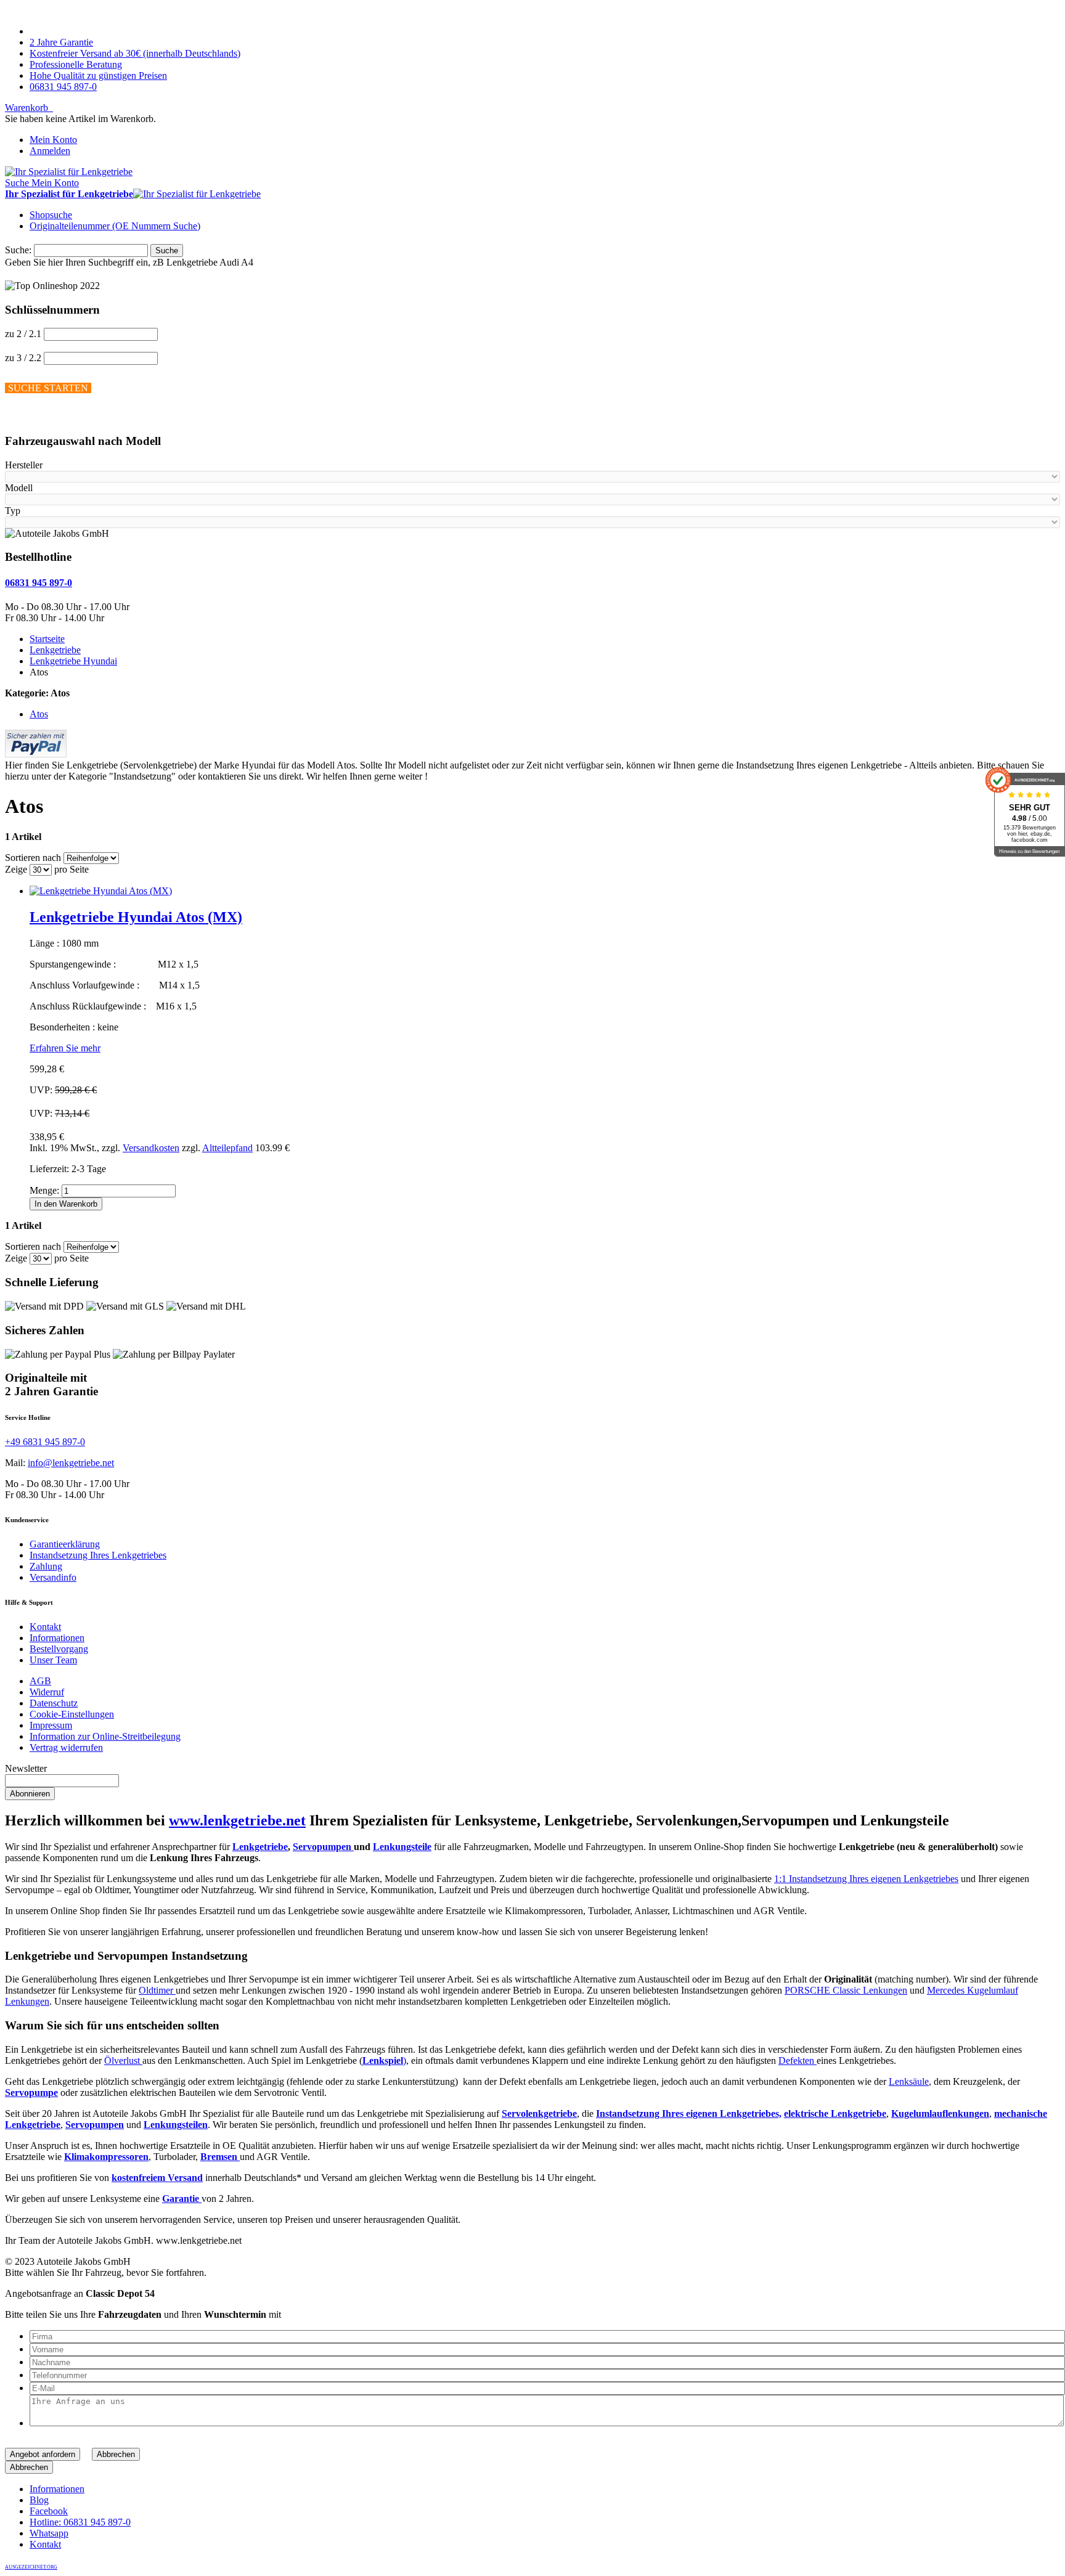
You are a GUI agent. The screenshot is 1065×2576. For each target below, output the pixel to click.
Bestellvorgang (59, 1649)
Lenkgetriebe (260, 1847)
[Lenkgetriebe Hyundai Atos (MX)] (101, 891)
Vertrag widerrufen (66, 1747)
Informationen (57, 1638)
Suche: (18, 250)
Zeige (16, 869)
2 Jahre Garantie (61, 42)
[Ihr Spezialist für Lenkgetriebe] (69, 172)
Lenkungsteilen (176, 2125)
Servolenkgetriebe (539, 2113)
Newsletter (26, 1768)
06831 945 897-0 (63, 87)
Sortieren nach (33, 858)
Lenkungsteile (402, 1847)
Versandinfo (53, 1577)
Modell (19, 488)
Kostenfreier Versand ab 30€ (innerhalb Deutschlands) (135, 53)
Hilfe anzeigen (33, 417)
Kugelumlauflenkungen (940, 2113)
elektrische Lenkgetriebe (835, 2113)
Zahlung (46, 1566)
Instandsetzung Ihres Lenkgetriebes (98, 1555)
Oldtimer (157, 1990)
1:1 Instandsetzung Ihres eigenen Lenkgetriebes (866, 1879)
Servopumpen (323, 1847)
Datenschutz (54, 1703)
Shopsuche (51, 215)
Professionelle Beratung (76, 64)
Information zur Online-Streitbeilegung (105, 1736)
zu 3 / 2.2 (23, 358)
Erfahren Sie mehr (65, 1048)
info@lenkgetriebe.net (71, 1463)
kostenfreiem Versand (157, 2178)
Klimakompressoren (106, 2157)
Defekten (798, 2060)
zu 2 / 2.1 (23, 334)
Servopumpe (31, 2093)
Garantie (182, 2199)
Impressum (51, 1725)
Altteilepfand (227, 1148)
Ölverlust (123, 2060)
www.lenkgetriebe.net (237, 1820)
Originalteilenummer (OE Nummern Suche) (115, 226)
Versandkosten (151, 1148)
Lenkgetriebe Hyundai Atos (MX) (136, 917)
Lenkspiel (383, 2060)
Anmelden (50, 151)
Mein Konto (53, 140)
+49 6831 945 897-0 (45, 1442)
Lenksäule (909, 2081)
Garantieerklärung (65, 1544)
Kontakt (45, 1627)
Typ (13, 511)
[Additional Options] (36, 754)
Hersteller (24, 465)
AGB (40, 1681)
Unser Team (53, 1660)
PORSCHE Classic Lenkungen (846, 1990)
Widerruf (47, 1692)
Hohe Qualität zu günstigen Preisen (98, 75)
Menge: (44, 1190)
